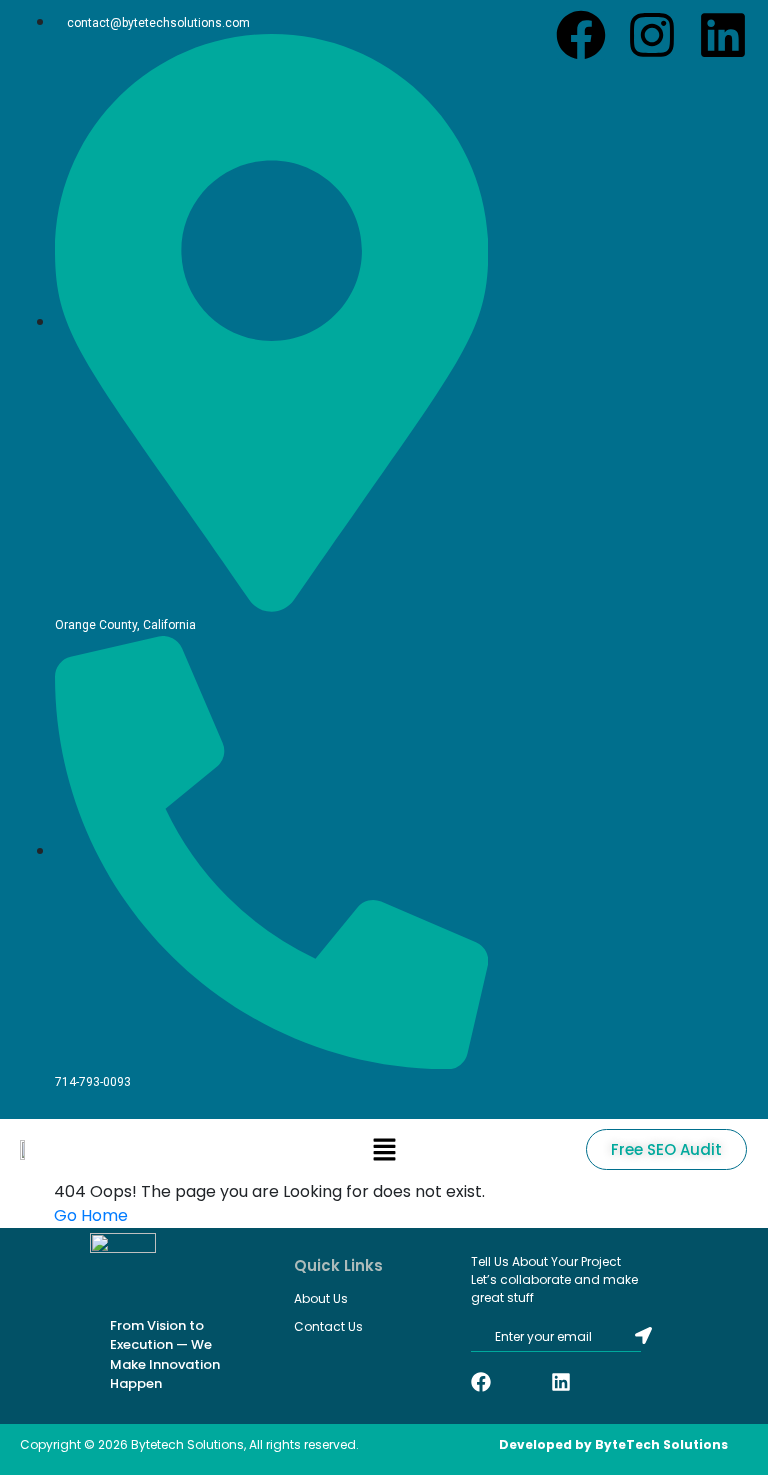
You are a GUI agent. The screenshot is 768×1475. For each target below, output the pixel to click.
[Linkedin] (723, 35)
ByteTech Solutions (661, 1444)
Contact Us (328, 1326)
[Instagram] (652, 35)
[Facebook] (581, 35)
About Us (321, 1298)
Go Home (91, 1215)
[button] (384, 1149)
